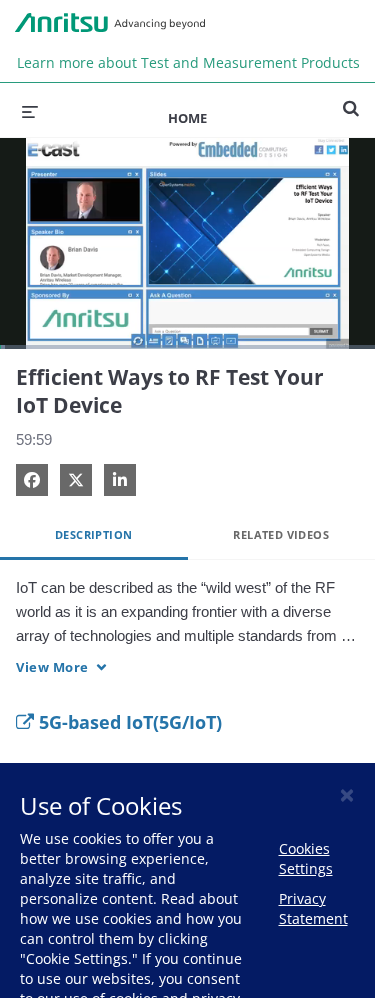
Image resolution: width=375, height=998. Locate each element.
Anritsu (110, 23)
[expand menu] (30, 110)
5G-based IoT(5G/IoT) (128, 722)
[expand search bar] (351, 100)
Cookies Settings (306, 858)
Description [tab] (93, 534)
